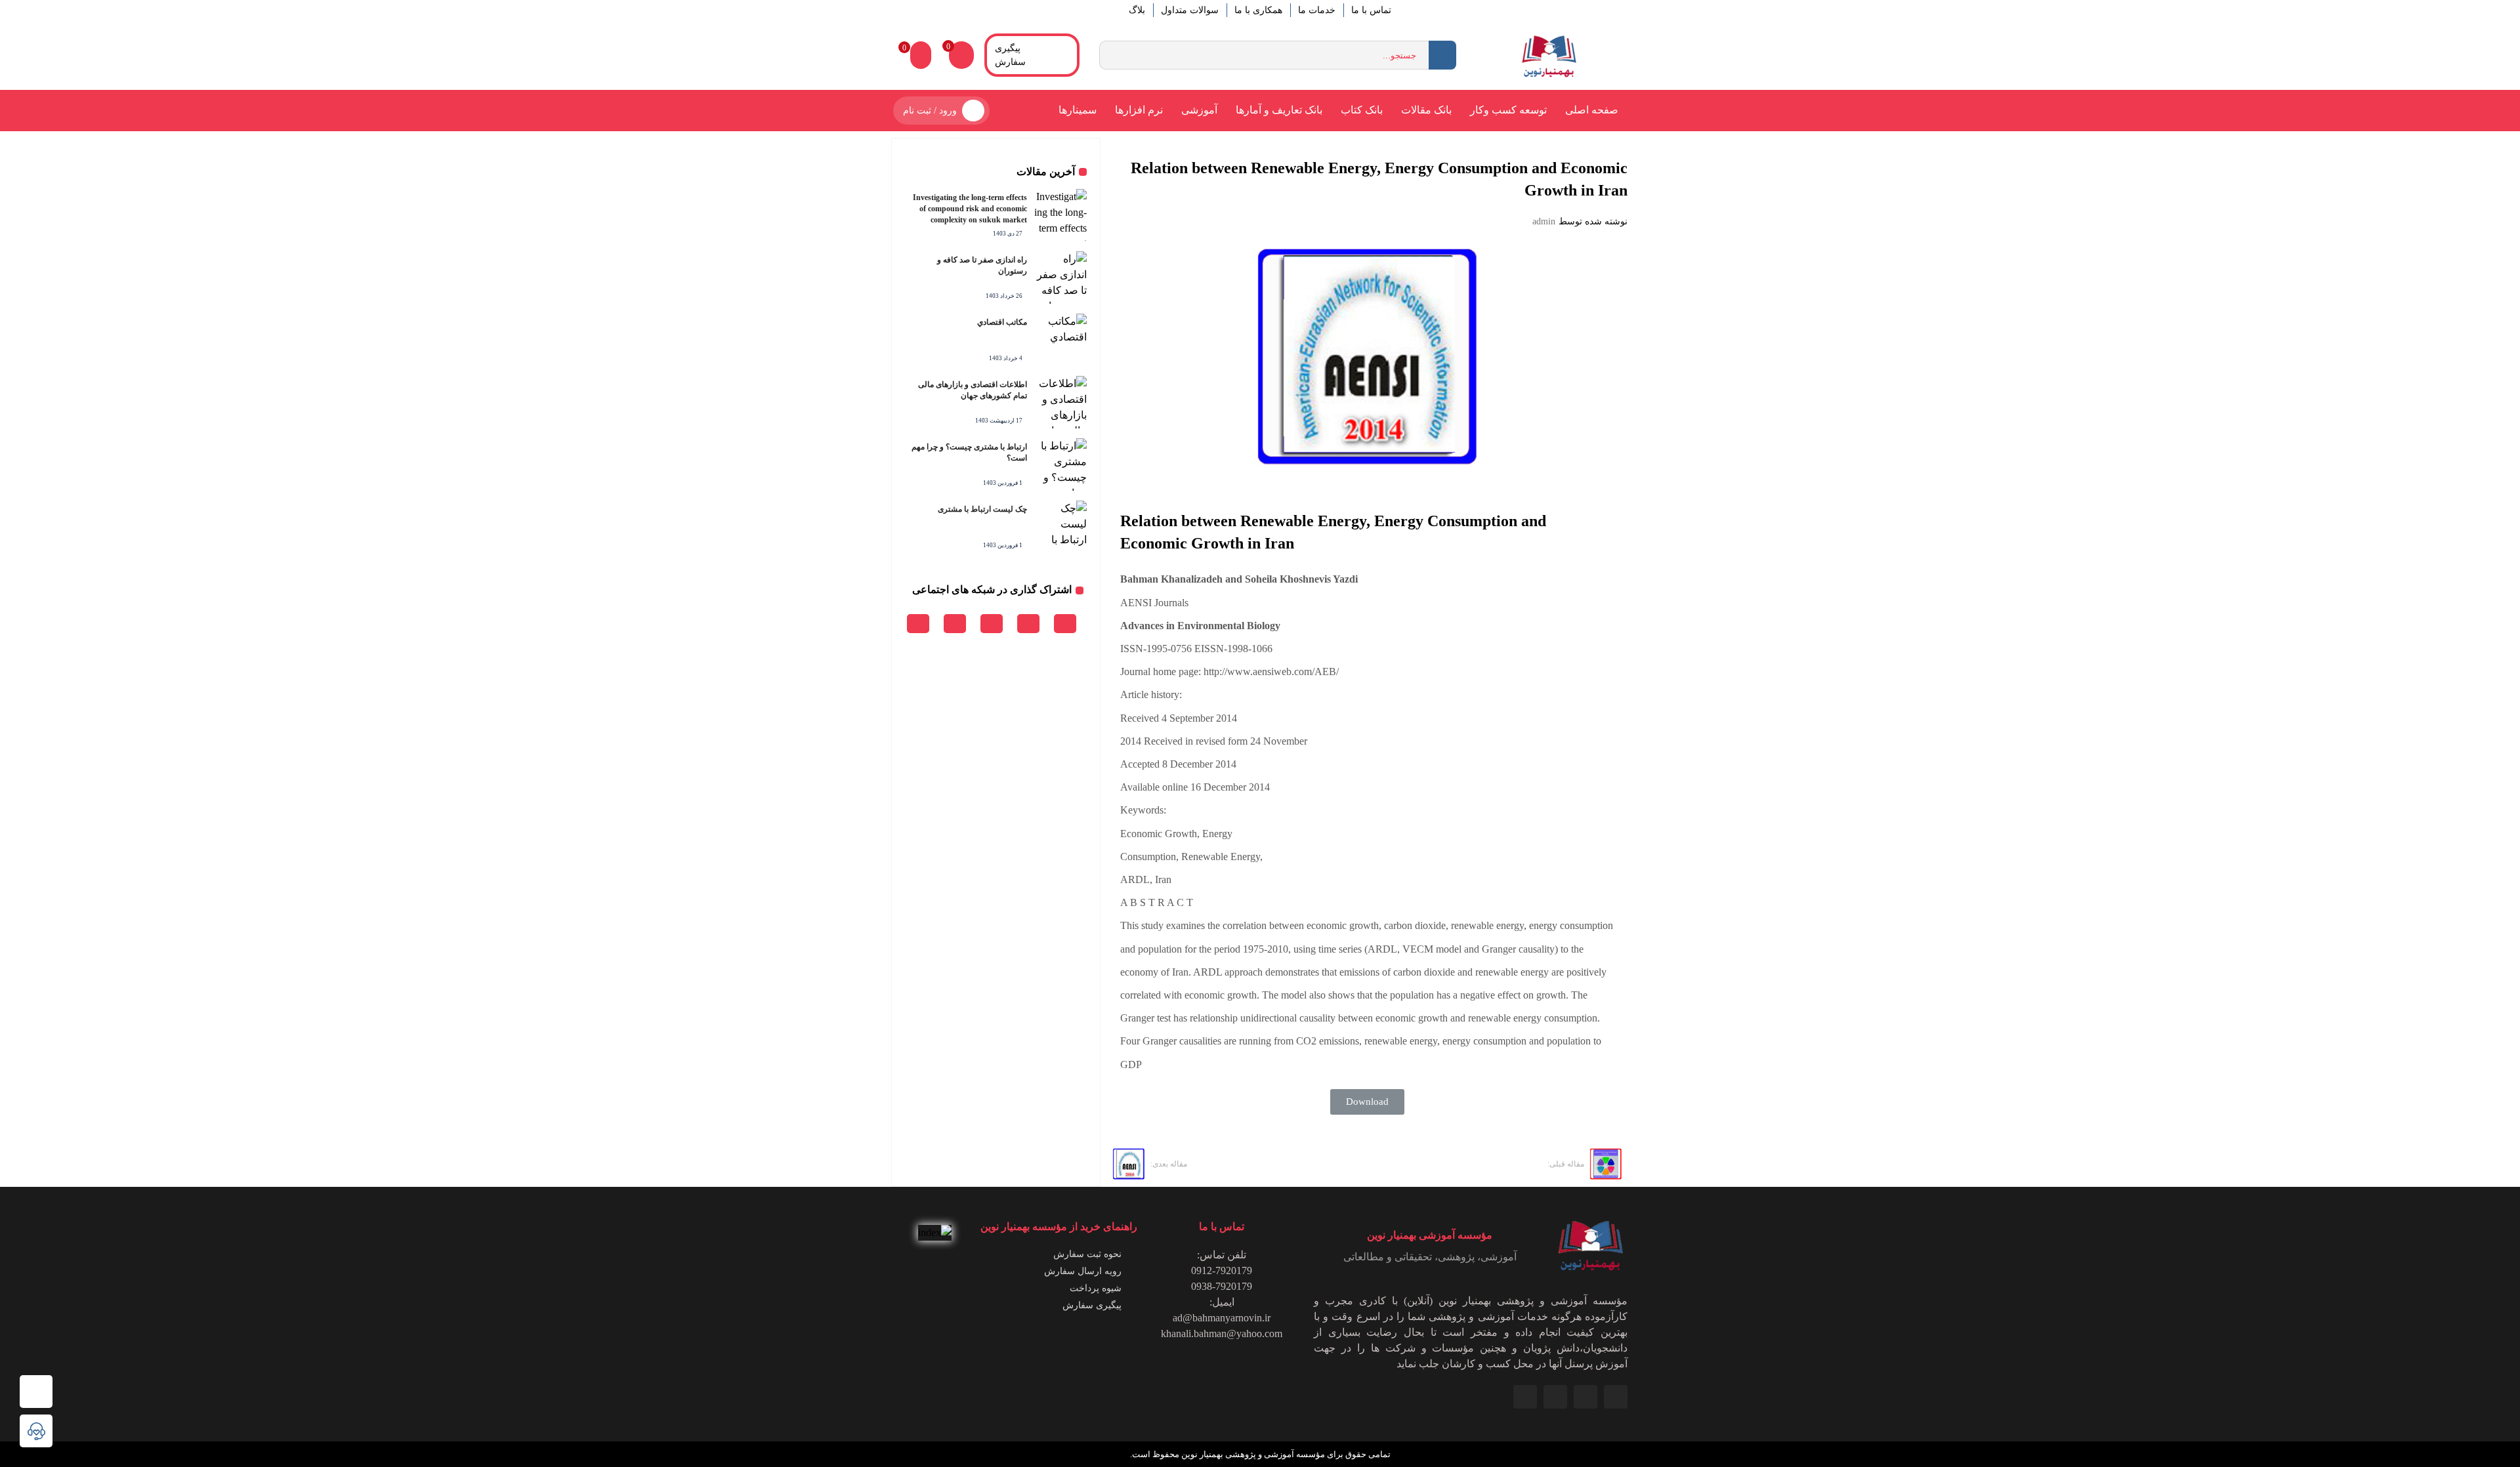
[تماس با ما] (36, 1431)
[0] (921, 55)
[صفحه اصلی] (36, 1392)
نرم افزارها (1139, 110)
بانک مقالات (1426, 110)
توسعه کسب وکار (1508, 110)
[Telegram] (1555, 1397)
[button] (1367, 1102)
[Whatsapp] (1585, 1397)
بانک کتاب (1362, 110)
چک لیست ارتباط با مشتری (982, 509)
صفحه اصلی (1592, 110)
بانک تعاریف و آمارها (1279, 110)
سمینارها (1078, 110)
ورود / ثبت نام (930, 111)
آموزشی (1199, 110)
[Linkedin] (1616, 1397)
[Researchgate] (1525, 1397)
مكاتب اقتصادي (1002, 322)
